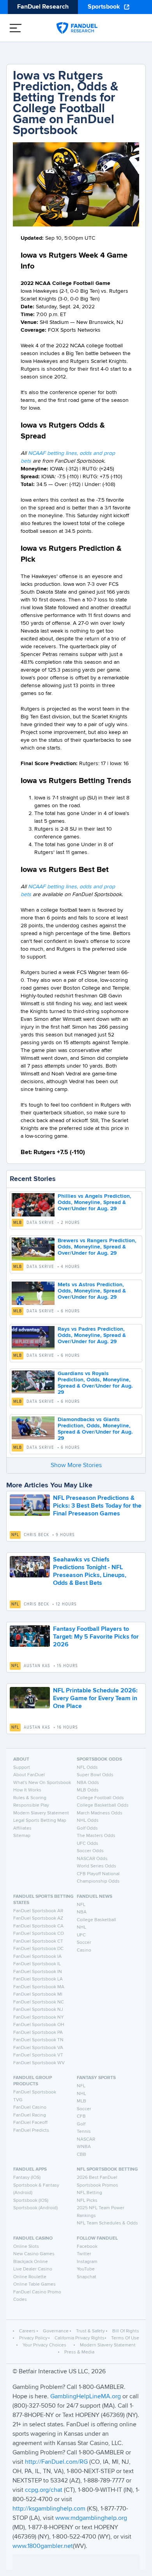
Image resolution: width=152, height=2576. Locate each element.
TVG (18, 2100)
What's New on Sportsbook (42, 1783)
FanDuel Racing (30, 2115)
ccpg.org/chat (44, 2490)
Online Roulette (30, 2277)
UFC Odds (87, 1844)
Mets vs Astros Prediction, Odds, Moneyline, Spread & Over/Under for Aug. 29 (92, 1291)
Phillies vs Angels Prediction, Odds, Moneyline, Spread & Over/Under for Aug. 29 (95, 1202)
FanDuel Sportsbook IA (37, 1957)
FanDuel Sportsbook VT (38, 2055)
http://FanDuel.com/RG (57, 2462)
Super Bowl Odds (95, 1775)
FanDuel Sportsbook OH (39, 2025)
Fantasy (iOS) (27, 2178)
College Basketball (96, 1920)
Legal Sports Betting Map (40, 1821)
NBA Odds (88, 1783)
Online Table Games (34, 2284)
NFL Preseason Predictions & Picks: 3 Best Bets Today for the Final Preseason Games (97, 1506)
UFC (81, 1935)
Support (22, 1768)
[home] (77, 28)
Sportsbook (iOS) (31, 2201)
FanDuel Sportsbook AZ (38, 1918)
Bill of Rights (126, 2331)
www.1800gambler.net (43, 2546)
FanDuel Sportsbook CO (39, 1934)
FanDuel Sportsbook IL (37, 1964)
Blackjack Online (31, 2262)
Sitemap (22, 1836)
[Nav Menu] (16, 28)
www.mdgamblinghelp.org (91, 2518)
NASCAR (86, 2139)
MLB (18, 1223)
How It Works (27, 1790)
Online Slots (26, 2247)
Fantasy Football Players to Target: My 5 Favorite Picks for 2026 (96, 1637)
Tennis (84, 2132)
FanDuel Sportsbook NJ (38, 2010)
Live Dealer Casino (33, 2269)
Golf (81, 2124)
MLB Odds (88, 1790)
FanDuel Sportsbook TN (38, 2040)
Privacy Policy (33, 2338)
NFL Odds (87, 1768)
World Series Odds (96, 1866)
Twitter (84, 2254)
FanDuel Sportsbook (35, 2092)
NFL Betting (89, 2193)
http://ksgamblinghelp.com (49, 2509)
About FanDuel (29, 1775)
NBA (82, 1912)
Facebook (87, 2247)
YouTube (86, 2269)
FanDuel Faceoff (30, 2123)
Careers (27, 2331)
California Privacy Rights (80, 2338)
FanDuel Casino (30, 2107)
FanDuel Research (43, 7)
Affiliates (22, 1828)
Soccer (84, 1943)
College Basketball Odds (103, 1805)
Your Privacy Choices (44, 2345)
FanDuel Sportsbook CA (38, 1926)
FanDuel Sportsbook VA (38, 2048)
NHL (81, 1927)
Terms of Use (125, 2338)
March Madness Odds (100, 1813)
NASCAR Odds (92, 1859)
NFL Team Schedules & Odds (107, 2223)
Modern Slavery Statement (41, 1813)
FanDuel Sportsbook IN (38, 1972)
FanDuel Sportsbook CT (38, 1941)
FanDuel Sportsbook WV (39, 2063)
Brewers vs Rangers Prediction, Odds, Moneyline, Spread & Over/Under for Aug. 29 (97, 1247)
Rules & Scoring (30, 1798)
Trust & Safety (90, 2331)
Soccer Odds (90, 1851)
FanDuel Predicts (31, 2130)
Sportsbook (104, 7)
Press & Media (79, 2352)
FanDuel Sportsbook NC (39, 2002)
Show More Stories (76, 1466)
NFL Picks (87, 2201)
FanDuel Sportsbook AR (38, 1911)
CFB (81, 2116)
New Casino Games (34, 2254)
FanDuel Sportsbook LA (38, 1979)
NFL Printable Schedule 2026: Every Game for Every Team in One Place (95, 1699)
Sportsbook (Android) (35, 2208)
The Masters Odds (96, 1836)
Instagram (87, 2262)
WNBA (84, 2147)
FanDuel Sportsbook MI (38, 1994)
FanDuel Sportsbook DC (38, 1949)
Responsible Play (31, 1805)
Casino (84, 1950)
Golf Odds (87, 1828)
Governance (56, 2331)
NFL (15, 1535)
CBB (81, 2155)
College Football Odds (100, 1798)
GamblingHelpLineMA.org (86, 2397)
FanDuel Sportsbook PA (38, 2033)
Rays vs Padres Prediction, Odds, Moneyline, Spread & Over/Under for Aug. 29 (92, 1335)
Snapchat (87, 2277)
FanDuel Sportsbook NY (39, 2017)
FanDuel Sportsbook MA (39, 1987)
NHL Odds (88, 1821)
